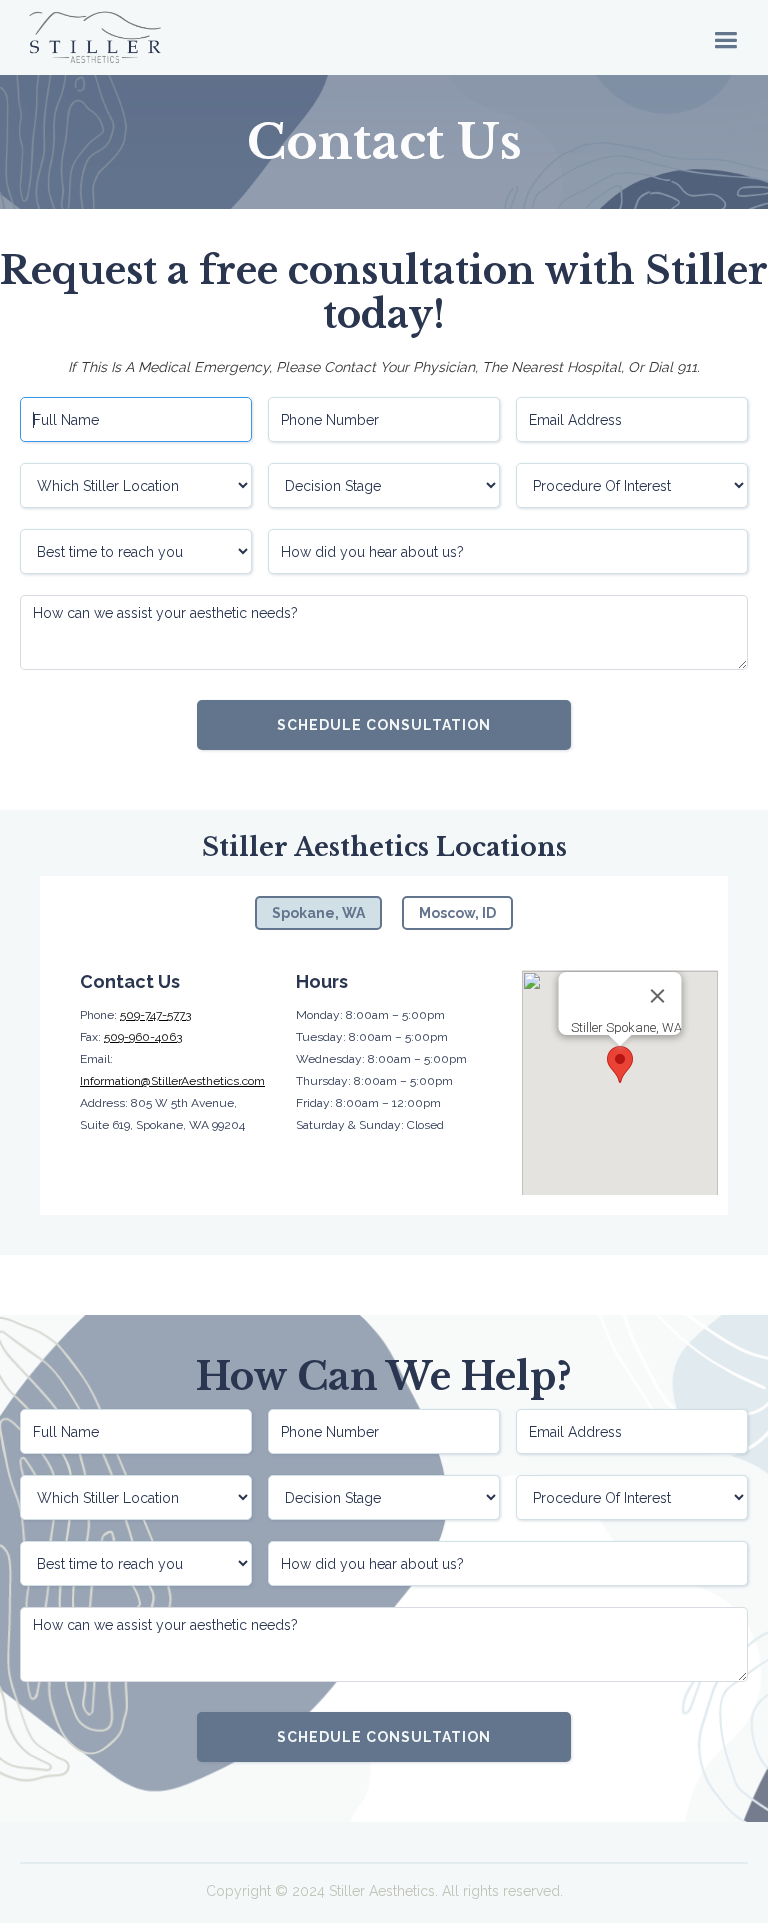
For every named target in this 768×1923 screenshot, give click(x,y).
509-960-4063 (143, 1037)
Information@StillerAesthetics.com (172, 1081)
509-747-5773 (155, 1015)
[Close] (657, 996)
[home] (95, 37)
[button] (725, 38)
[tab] (318, 913)
